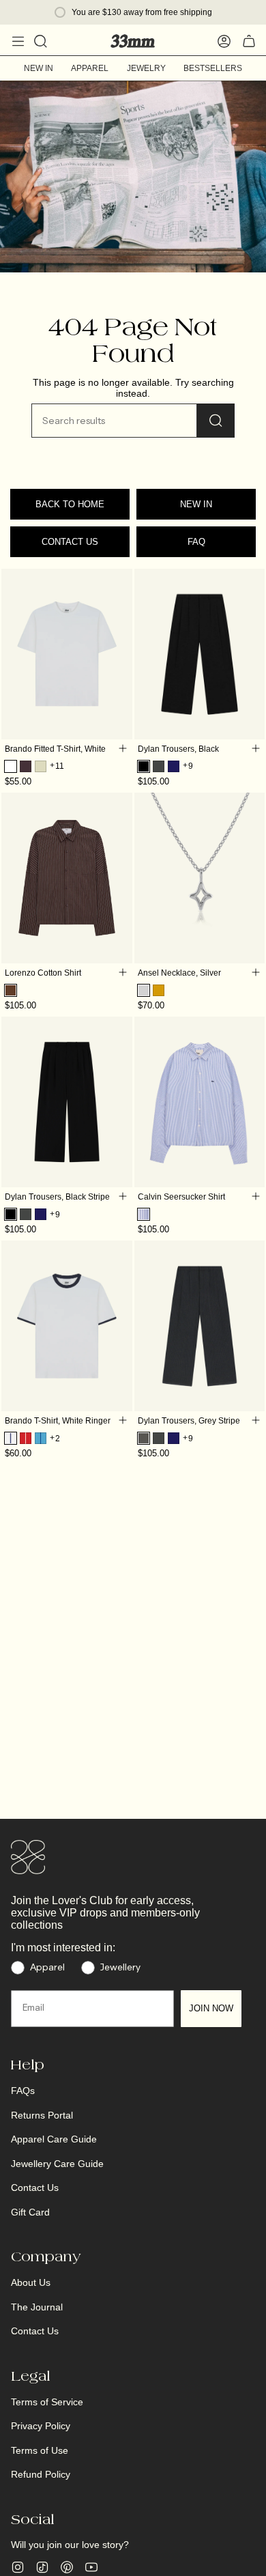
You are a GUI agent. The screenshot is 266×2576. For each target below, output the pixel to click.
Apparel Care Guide (54, 2139)
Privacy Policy (41, 2426)
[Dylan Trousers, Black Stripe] (67, 1102)
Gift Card (30, 2212)
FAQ (196, 542)
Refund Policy (41, 2474)
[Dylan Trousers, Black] (200, 654)
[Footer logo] (28, 1857)
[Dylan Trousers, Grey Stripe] (200, 1326)
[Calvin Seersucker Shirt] (200, 1102)
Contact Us (35, 2188)
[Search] (216, 421)
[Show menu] (18, 41)
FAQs (23, 2091)
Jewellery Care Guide (57, 2164)
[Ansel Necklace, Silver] (200, 878)
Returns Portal (42, 2115)
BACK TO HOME (70, 504)
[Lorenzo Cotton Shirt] (67, 878)
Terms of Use (40, 2450)
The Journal (37, 2307)
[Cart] (249, 41)
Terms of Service (47, 2402)
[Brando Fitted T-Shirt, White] (67, 654)
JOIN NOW (211, 2008)
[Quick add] (123, 748)
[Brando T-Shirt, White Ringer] (67, 1326)
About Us (31, 2282)
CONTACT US (70, 542)
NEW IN (196, 504)
